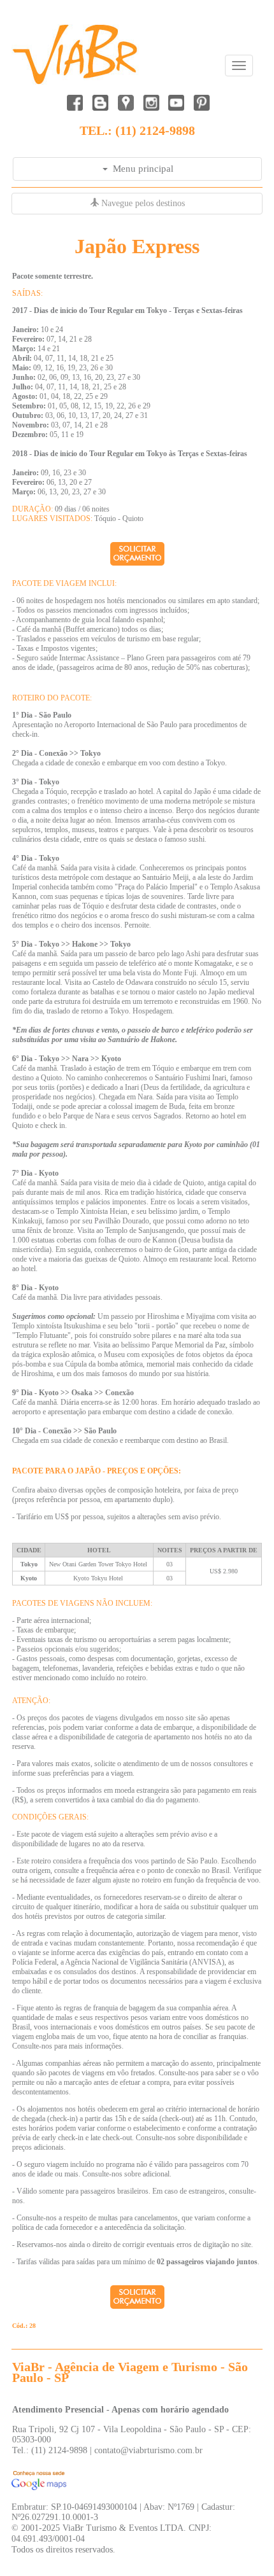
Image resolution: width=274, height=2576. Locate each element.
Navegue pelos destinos (142, 203)
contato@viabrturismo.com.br (148, 2450)
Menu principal (141, 169)
